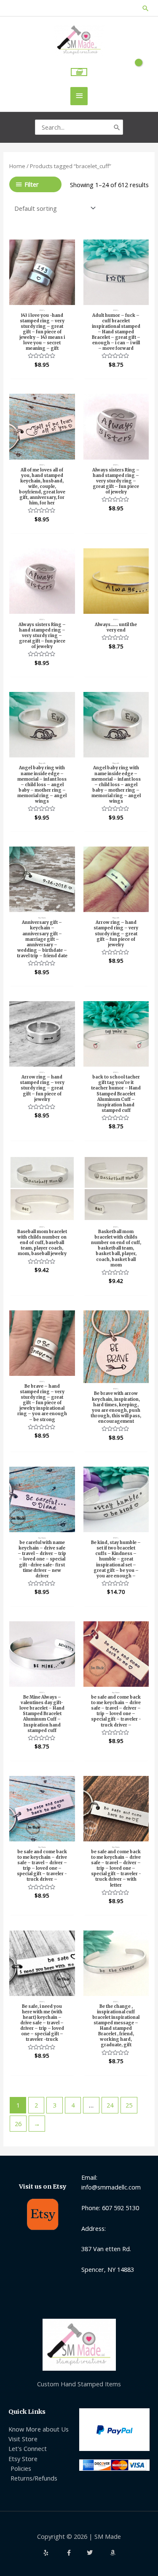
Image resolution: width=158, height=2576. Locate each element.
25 (129, 2105)
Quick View (42, 297)
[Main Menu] (79, 96)
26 (18, 2124)
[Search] (117, 127)
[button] (146, 8)
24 (110, 2105)
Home (17, 166)
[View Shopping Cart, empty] (79, 72)
